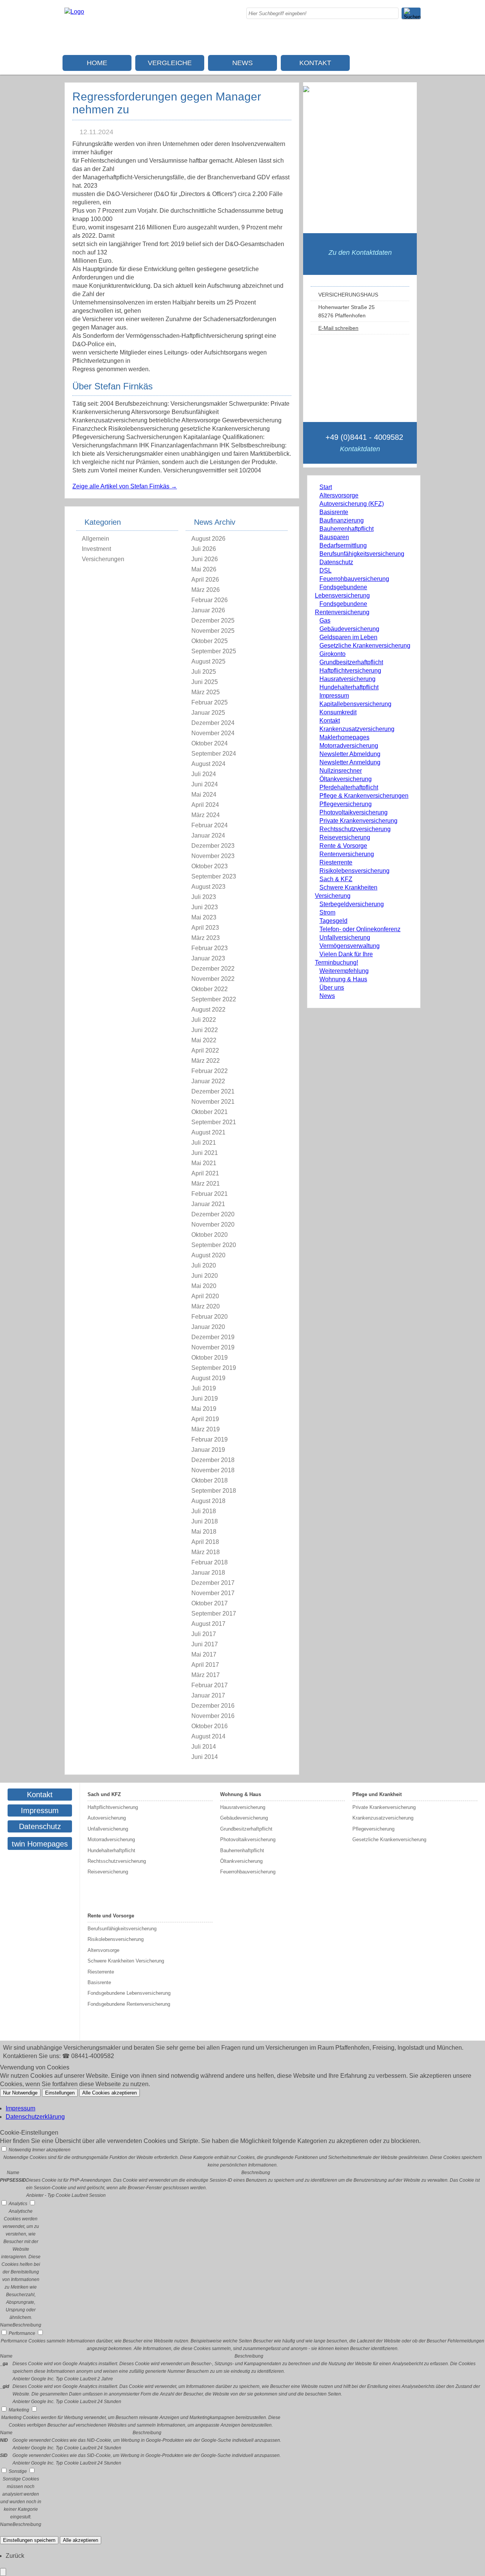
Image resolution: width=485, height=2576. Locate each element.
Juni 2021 (205, 1153)
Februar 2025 (210, 702)
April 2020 (205, 1296)
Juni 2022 (205, 1030)
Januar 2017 (208, 1695)
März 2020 (206, 1306)
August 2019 (208, 1378)
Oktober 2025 (210, 641)
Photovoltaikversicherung (354, 812)
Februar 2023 (210, 948)
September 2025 (214, 651)
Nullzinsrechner (341, 771)
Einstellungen (60, 2093)
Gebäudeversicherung (349, 629)
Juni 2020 (205, 1276)
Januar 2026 (208, 610)
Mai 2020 (204, 1286)
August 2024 (208, 764)
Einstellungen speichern (29, 2540)
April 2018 (205, 1542)
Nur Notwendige (20, 2093)
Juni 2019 (205, 1399)
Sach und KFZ (104, 1794)
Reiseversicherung (345, 837)
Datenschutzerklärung (35, 2117)
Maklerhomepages (344, 737)
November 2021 (213, 1102)
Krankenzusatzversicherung (357, 729)
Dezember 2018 (213, 1460)
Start (326, 487)
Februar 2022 (210, 1071)
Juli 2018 (204, 1511)
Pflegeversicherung (346, 804)
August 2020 (208, 1255)
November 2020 (213, 1224)
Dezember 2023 (213, 846)
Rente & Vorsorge (343, 846)
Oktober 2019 (210, 1358)
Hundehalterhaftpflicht (349, 687)
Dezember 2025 (213, 620)
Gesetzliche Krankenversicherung (365, 646)
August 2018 (208, 1501)
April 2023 (205, 928)
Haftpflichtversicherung (350, 671)
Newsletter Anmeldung (350, 762)
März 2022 (206, 1061)
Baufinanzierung (342, 520)
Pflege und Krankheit (377, 1794)
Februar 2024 (210, 825)
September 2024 (214, 754)
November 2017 (213, 1593)
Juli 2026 (204, 549)
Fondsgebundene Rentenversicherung (129, 2004)
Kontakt (315, 63)
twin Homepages (40, 1844)
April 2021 (205, 1173)
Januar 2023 (208, 958)
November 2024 (213, 733)
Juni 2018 (205, 1521)
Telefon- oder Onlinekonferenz (360, 929)
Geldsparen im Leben (348, 637)
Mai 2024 (204, 795)
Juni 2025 (205, 682)
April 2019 (205, 1419)
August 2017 (208, 1624)
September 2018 (214, 1491)
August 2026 (208, 539)
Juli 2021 (204, 1143)
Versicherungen (103, 559)
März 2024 (206, 815)
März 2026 (206, 590)
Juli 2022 (204, 1020)
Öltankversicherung (346, 779)
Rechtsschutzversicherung (355, 829)
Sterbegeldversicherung (352, 904)
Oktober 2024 (210, 743)
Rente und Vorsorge (111, 1916)
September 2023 (214, 876)
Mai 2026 (204, 569)
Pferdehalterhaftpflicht (349, 787)
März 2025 (206, 692)
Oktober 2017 (210, 1603)
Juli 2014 (204, 1747)
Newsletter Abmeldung (350, 754)
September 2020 (214, 1245)
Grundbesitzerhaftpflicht (351, 662)
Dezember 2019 (213, 1337)
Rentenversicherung (347, 854)
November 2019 (213, 1347)
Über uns (332, 988)
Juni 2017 (205, 1644)
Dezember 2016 (213, 1706)
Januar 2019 (208, 1450)
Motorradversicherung (349, 746)
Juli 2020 (204, 1265)
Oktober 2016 (210, 1726)
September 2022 (214, 999)
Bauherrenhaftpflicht (347, 529)
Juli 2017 (204, 1634)
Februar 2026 (210, 600)
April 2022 (205, 1050)
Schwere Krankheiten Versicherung (126, 1961)
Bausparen (334, 537)
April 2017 (205, 1665)
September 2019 (214, 1368)
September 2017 (214, 1614)
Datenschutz (336, 562)
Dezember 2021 (213, 1091)
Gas (325, 620)
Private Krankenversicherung (358, 821)
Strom (327, 912)
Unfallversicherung (345, 937)
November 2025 (213, 631)
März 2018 (206, 1552)
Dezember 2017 (213, 1583)
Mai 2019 (204, 1409)
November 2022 (213, 979)
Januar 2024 (208, 835)
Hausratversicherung (347, 679)
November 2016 (213, 1716)
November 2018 (213, 1470)
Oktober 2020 (210, 1235)
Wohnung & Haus (343, 979)
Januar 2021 (208, 1204)
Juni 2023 (205, 907)
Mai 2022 (204, 1040)
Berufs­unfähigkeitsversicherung (362, 554)
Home (97, 63)
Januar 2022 (208, 1081)
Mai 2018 (204, 1532)
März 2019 (206, 1429)
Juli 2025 (204, 672)
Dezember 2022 (213, 969)
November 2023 (213, 856)
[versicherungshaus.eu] (74, 12)
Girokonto (332, 654)
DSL (325, 570)
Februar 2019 (210, 1439)
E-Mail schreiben (338, 328)
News (242, 63)
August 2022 (208, 1010)
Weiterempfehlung (344, 971)
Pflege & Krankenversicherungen (364, 796)
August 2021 (208, 1132)
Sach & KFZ (336, 879)
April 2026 (205, 580)
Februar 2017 (210, 1685)
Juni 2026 (205, 559)
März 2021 (206, 1184)
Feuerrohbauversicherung (354, 579)
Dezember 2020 (213, 1214)
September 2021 (214, 1122)
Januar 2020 (208, 1327)
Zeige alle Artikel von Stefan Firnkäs (125, 486)
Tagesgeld (333, 921)
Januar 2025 (208, 713)
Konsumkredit (338, 712)
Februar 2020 (210, 1317)
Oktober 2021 (210, 1112)
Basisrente (334, 512)
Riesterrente (336, 862)
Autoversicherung (107, 1818)
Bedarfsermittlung (343, 545)
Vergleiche (170, 63)
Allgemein (95, 539)
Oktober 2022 (210, 989)
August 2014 (208, 1736)
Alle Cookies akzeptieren (110, 2093)
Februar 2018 (210, 1562)
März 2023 (206, 938)
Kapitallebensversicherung (355, 704)
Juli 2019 (204, 1388)
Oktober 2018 (210, 1480)
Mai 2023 (204, 917)
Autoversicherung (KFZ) (352, 504)
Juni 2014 (205, 1757)
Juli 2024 (204, 774)
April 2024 (205, 805)
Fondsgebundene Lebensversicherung (129, 1993)
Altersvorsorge (339, 495)
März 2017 (206, 1675)
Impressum (334, 696)
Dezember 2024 (213, 723)
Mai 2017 (204, 1654)
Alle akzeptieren (81, 2540)
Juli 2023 (204, 897)
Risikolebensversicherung (354, 871)
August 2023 (208, 887)
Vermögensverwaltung (350, 946)
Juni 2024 (205, 784)
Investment (96, 549)
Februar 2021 (210, 1194)
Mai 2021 (204, 1163)
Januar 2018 (208, 1573)
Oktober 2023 (210, 866)
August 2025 (208, 661)
